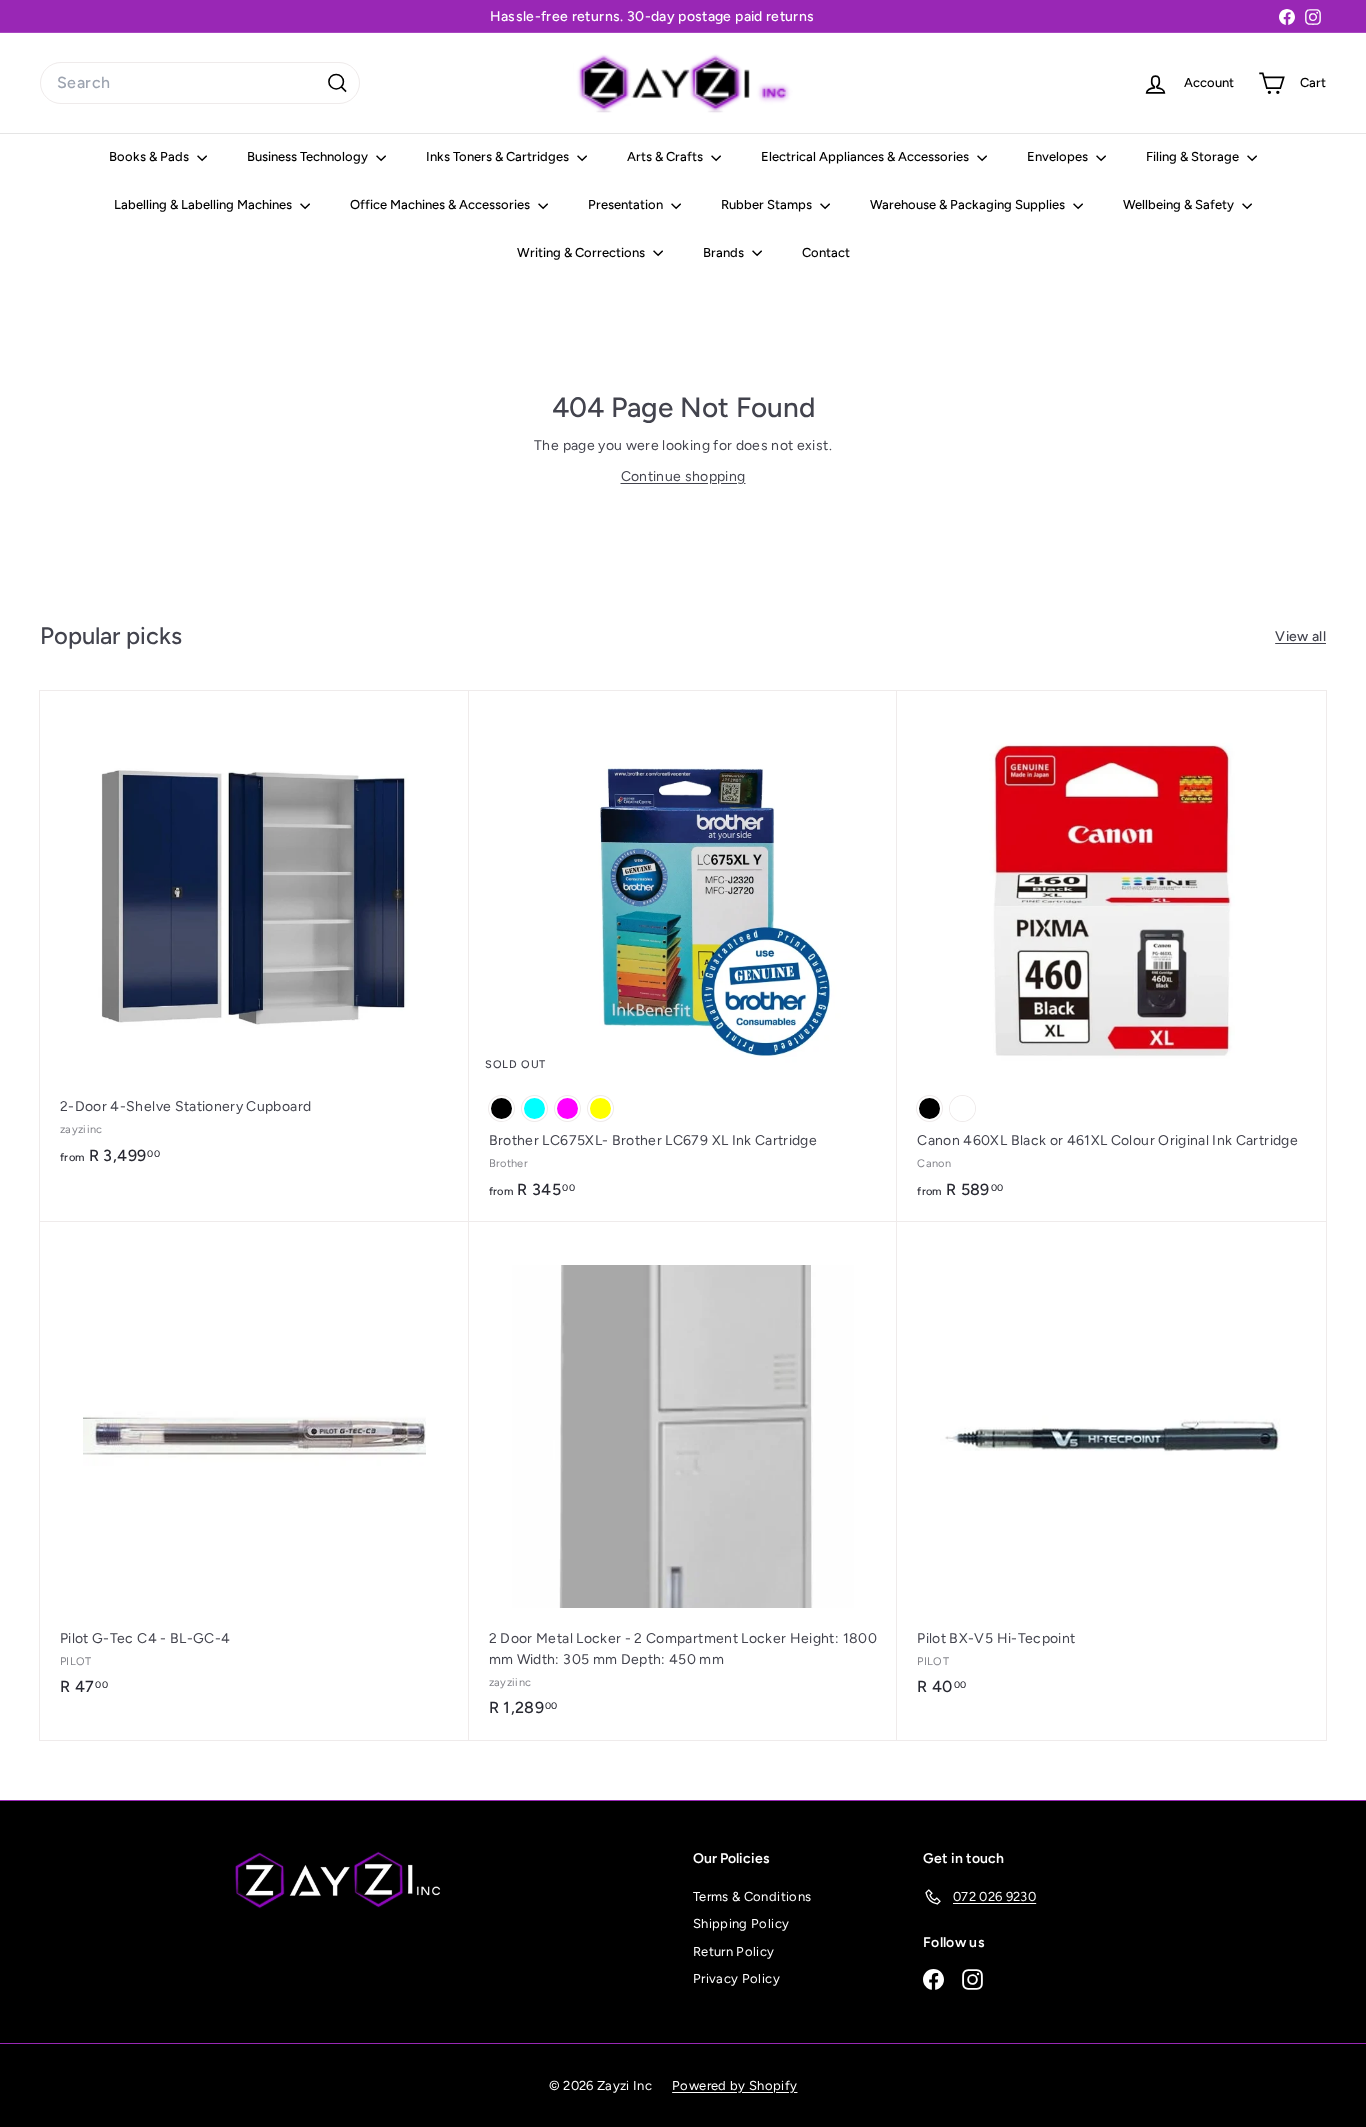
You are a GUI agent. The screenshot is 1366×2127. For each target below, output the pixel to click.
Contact (826, 252)
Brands (725, 252)
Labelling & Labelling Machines (204, 204)
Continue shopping (683, 476)
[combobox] (200, 83)
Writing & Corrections (582, 252)
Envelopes (1059, 156)
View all (1300, 636)
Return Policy (734, 1951)
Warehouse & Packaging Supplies (969, 204)
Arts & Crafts (666, 156)
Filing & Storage (1194, 156)
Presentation (627, 204)
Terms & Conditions (752, 1896)
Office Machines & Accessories (441, 204)
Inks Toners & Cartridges (499, 156)
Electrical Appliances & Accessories (866, 156)
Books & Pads (150, 156)
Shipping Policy (741, 1923)
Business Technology (309, 156)
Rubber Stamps (768, 204)
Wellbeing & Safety (1180, 204)
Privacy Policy (736, 1978)
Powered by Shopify (734, 2085)
